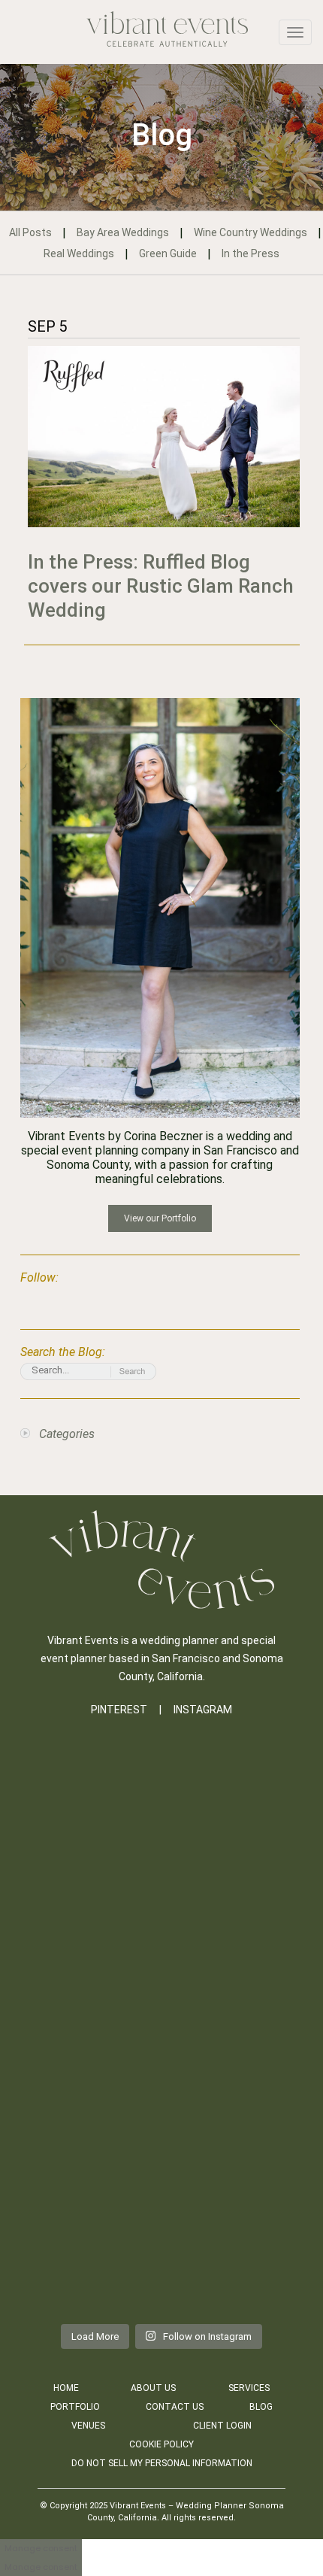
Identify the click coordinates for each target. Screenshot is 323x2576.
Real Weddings (79, 253)
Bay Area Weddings (123, 232)
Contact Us (175, 2407)
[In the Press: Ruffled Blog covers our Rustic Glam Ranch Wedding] (164, 437)
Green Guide (168, 253)
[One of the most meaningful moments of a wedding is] (161, 1831)
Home (66, 2388)
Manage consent (41, 2548)
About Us (153, 2388)
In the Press (251, 253)
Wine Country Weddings (251, 232)
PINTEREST (119, 1710)
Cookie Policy (161, 2444)
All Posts (30, 232)
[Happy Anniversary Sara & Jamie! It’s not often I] (161, 2107)
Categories (67, 1434)
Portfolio (75, 2407)
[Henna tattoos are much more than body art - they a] (161, 1970)
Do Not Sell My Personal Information (162, 2463)
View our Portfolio (160, 1218)
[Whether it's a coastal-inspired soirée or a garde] (161, 2246)
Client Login (222, 2426)
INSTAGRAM (203, 1710)
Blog (261, 2407)
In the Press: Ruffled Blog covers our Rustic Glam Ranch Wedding (161, 586)
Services (249, 2388)
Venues (88, 2426)
